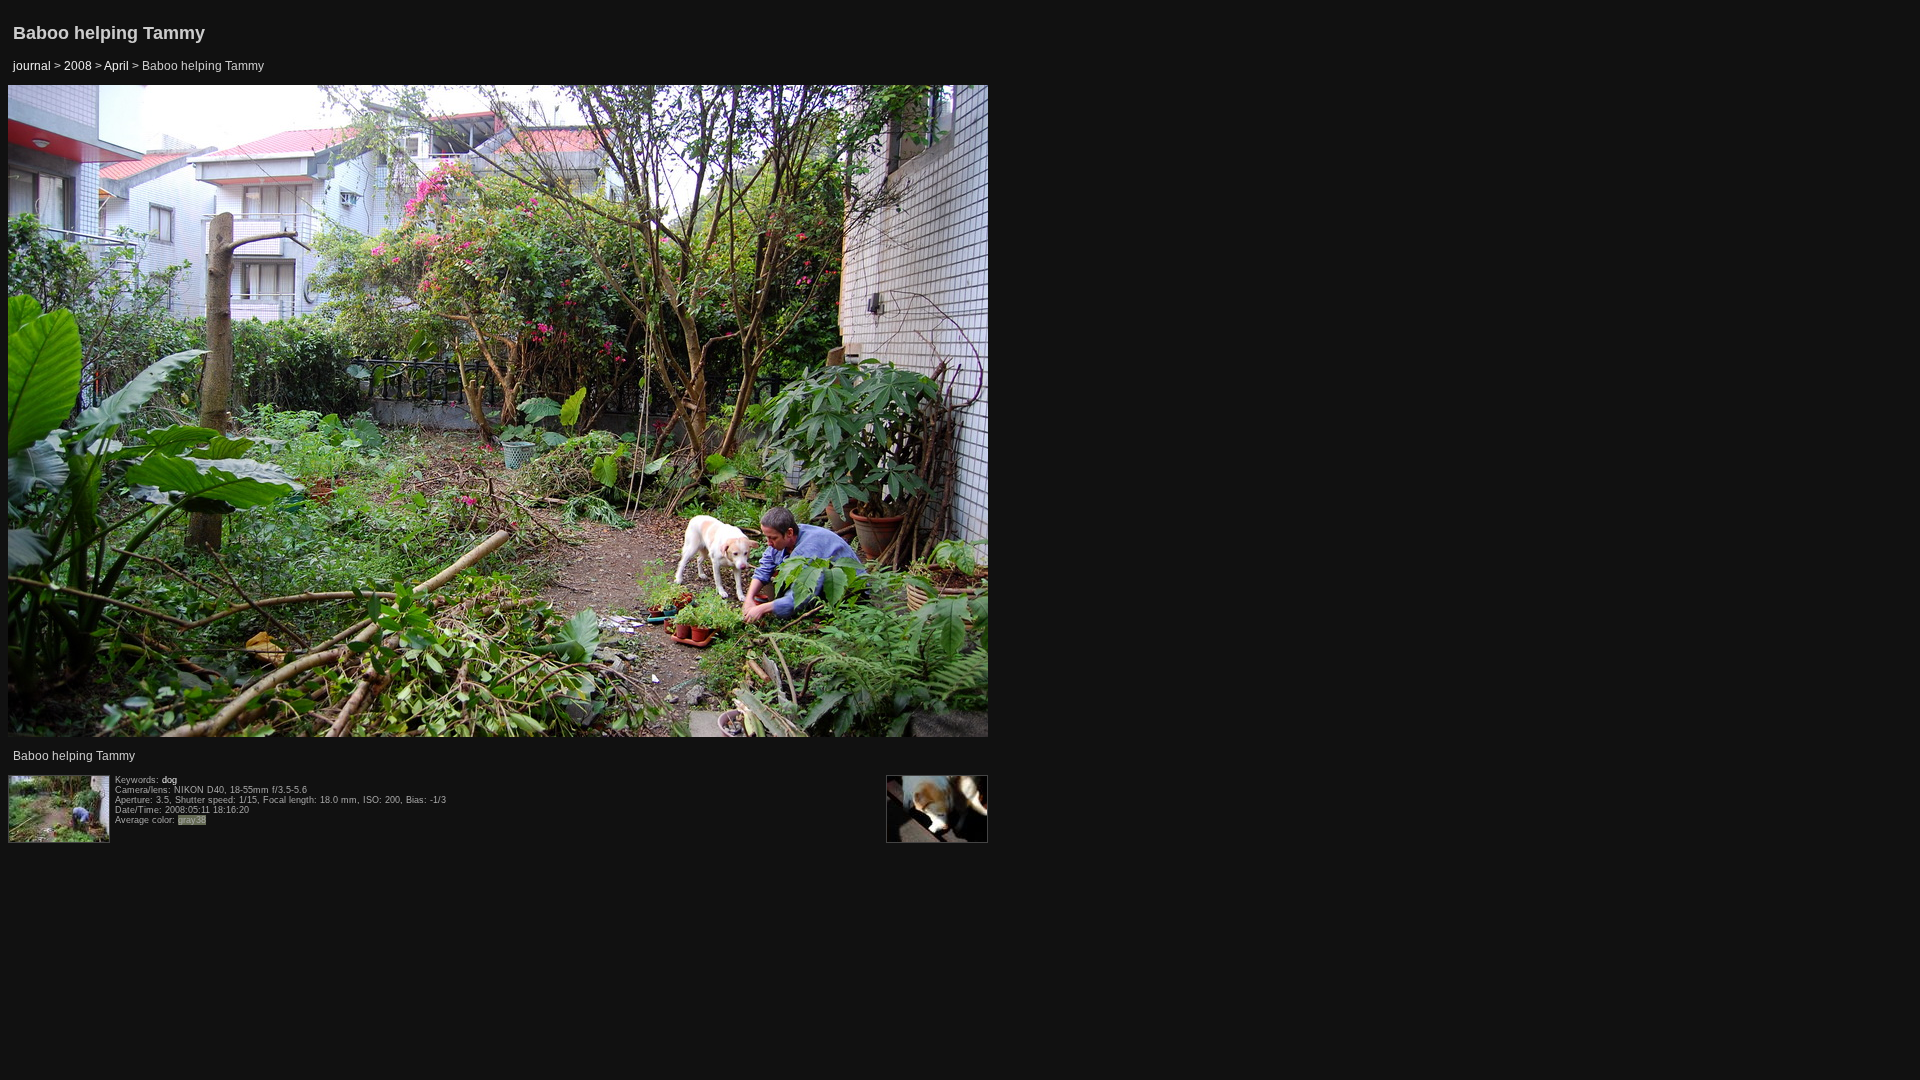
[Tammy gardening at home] (59, 412)
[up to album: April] (499, 136)
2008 (78, 66)
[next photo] (939, 412)
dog (169, 780)
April (116, 66)
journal (32, 66)
